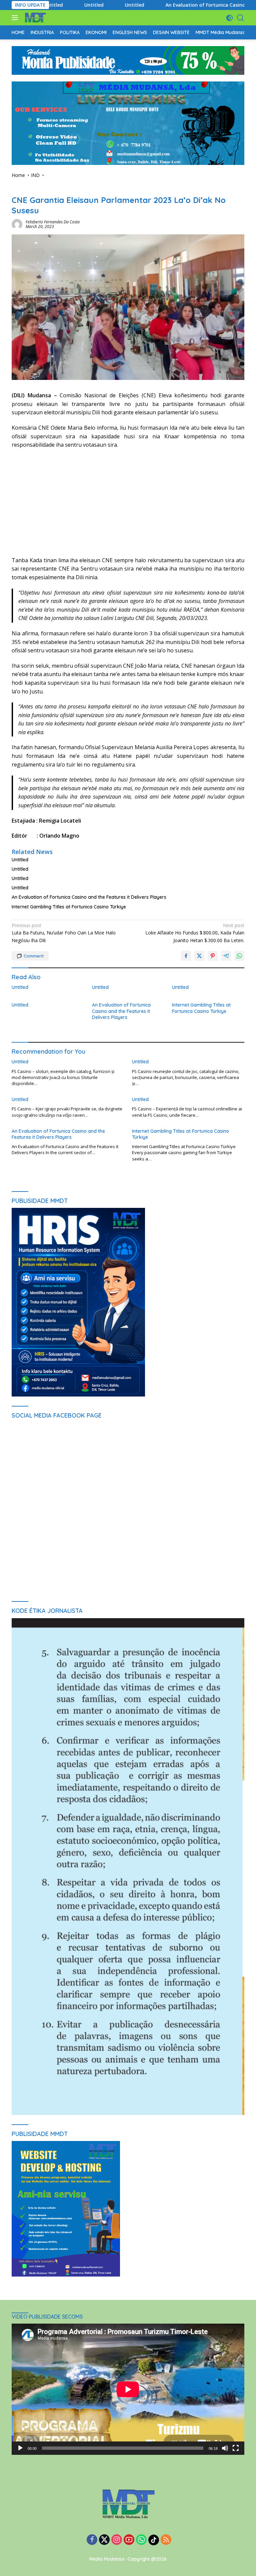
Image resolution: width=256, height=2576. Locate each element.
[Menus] (16, 18)
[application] (128, 2389)
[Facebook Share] (186, 956)
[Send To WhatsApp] (239, 956)
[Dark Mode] (229, 18)
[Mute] (225, 2448)
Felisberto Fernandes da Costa (53, 222)
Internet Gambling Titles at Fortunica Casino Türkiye (69, 907)
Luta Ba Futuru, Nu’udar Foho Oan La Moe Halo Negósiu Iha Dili (64, 933)
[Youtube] (129, 2540)
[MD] (34, 18)
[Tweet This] (199, 956)
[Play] (20, 2448)
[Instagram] (117, 2540)
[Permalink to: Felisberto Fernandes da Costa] (17, 224)
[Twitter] (104, 2540)
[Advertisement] (128, 503)
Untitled (64, 5)
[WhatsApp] (141, 2540)
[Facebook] (92, 2540)
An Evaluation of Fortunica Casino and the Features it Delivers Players (89, 897)
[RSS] (166, 2540)
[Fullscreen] (236, 2448)
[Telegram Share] (226, 956)
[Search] (240, 18)
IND (15, 189)
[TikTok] (154, 2540)
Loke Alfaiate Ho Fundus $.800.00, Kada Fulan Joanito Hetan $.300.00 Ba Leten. (195, 933)
